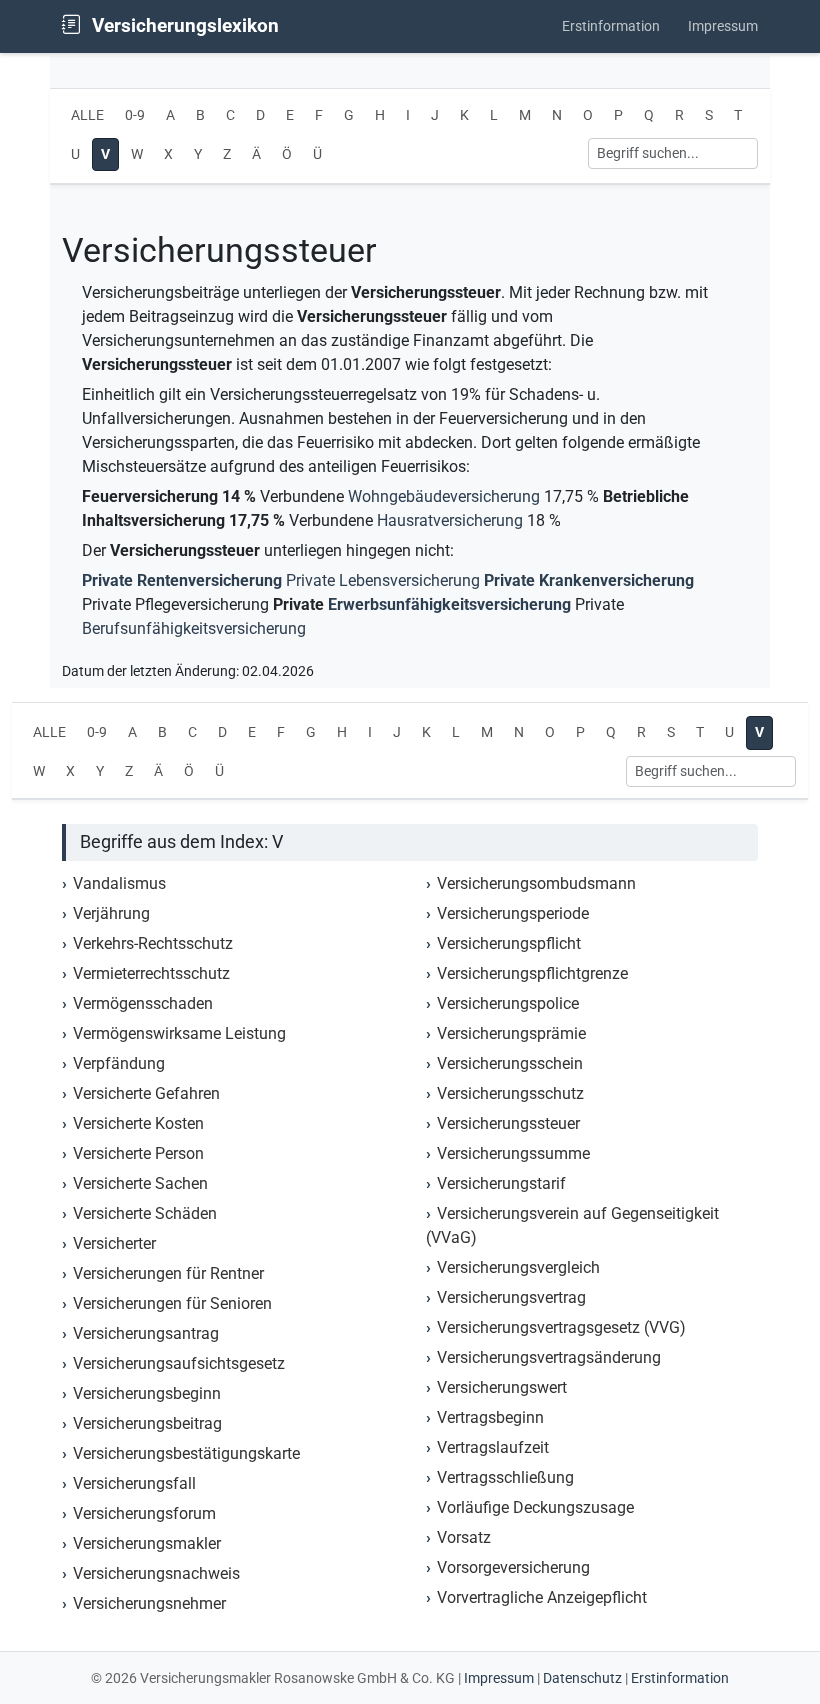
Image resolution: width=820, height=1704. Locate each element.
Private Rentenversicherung (182, 580)
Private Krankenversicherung (589, 580)
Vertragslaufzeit (493, 1447)
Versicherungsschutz (510, 1093)
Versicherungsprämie (511, 1033)
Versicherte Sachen (140, 1183)
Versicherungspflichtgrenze (532, 973)
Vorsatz (464, 1537)
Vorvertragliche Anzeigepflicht (542, 1597)
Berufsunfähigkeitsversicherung (194, 628)
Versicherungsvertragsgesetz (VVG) (561, 1327)
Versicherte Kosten (138, 1123)
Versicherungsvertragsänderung (549, 1357)
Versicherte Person (138, 1153)
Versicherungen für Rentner (168, 1273)
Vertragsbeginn (490, 1417)
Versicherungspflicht (509, 943)
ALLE (87, 115)
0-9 (135, 115)
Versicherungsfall (134, 1483)
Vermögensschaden (143, 1003)
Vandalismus (119, 883)
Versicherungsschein (510, 1063)
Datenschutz (582, 1678)
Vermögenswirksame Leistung (179, 1033)
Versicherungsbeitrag (147, 1423)
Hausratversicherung (450, 520)
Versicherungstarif (501, 1183)
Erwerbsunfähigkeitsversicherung (449, 604)
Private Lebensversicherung (383, 580)
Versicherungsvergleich (518, 1267)
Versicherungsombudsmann (536, 883)
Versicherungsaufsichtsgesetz (179, 1363)
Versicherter (114, 1243)
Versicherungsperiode (513, 913)
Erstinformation (611, 26)
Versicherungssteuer (508, 1123)
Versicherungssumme (513, 1153)
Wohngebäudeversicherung (444, 496)
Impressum (723, 26)
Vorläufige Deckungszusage (535, 1507)
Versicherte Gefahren (146, 1093)
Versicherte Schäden (145, 1213)
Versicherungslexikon (183, 25)
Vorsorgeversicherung (513, 1567)
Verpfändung (119, 1063)
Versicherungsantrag (146, 1333)
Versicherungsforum (144, 1513)
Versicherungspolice (508, 1003)
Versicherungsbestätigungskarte (186, 1453)
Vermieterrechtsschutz (151, 973)
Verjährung (111, 913)
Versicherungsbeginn (147, 1393)
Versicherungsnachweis (156, 1573)
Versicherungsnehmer (149, 1603)
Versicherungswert (502, 1387)
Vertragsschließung (505, 1477)
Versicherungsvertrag (511, 1297)
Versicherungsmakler (147, 1543)
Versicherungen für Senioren (172, 1303)
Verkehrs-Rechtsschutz (153, 943)
